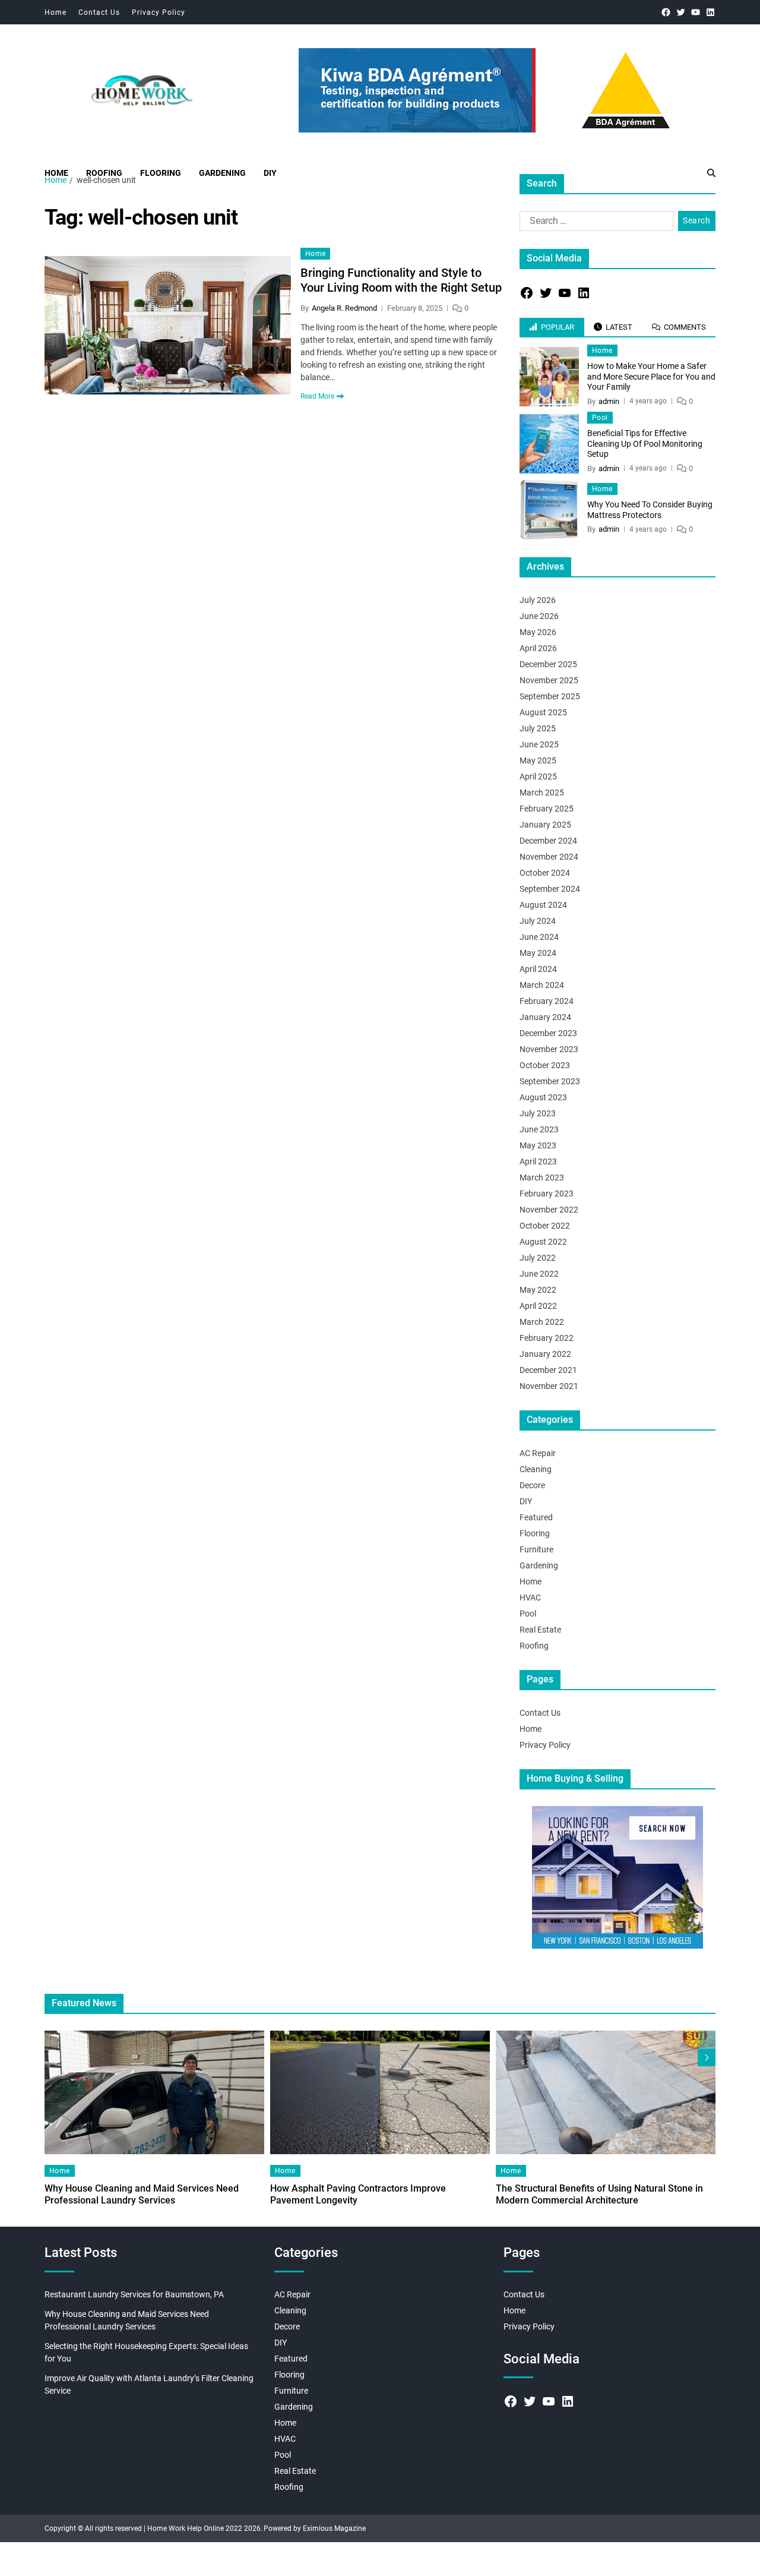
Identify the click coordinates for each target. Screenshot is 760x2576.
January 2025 (545, 825)
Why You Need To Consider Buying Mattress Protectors (650, 510)
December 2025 (548, 664)
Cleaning (536, 1469)
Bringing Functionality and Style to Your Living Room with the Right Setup (401, 280)
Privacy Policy (159, 12)
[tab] (552, 327)
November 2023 (549, 1049)
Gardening (222, 173)
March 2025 (542, 793)
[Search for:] (594, 223)
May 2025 (538, 760)
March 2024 (542, 985)
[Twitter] (681, 12)
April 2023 (538, 1161)
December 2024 (548, 841)
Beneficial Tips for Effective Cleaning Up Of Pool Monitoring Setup (645, 443)
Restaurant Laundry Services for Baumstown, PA (134, 2294)
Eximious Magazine (334, 2528)
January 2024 (545, 1017)
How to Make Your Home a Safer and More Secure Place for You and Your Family (651, 376)
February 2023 (547, 1194)
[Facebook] (666, 12)
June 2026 (539, 616)
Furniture (536, 1549)
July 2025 (538, 728)
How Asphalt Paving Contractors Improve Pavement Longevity (358, 2194)
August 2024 (543, 905)
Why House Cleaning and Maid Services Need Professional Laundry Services (142, 2194)
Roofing (104, 173)
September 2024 (550, 889)
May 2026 (538, 632)
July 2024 (538, 921)
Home (56, 12)
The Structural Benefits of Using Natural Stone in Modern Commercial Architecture (599, 2194)
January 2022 (545, 1354)
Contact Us (99, 12)
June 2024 (539, 937)
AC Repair (538, 1453)
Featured (536, 1517)
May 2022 (538, 1290)
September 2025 (550, 696)
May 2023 (538, 1145)
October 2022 (545, 1226)
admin (609, 401)
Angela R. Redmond (344, 308)
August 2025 (543, 712)
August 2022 (543, 1242)
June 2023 (539, 1129)
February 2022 (547, 1338)
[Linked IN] (710, 12)
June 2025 (539, 744)
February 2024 (547, 1001)
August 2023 (543, 1097)
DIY (270, 173)
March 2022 (542, 1322)
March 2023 (542, 1177)
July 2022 (538, 1258)
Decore (532, 1485)
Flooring (161, 173)
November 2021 (549, 1386)
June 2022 (539, 1274)
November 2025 (549, 680)
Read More (317, 396)
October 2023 (545, 1065)
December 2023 (548, 1033)
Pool (600, 418)
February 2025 (547, 809)
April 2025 (538, 776)
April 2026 (538, 648)
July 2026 (538, 600)
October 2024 (545, 873)
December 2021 (548, 1370)
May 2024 (538, 953)
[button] (707, 2057)
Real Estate (540, 1630)
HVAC (530, 1598)
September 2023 (550, 1081)
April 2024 (538, 969)
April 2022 (538, 1306)
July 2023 (538, 1113)
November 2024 (549, 857)
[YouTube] (696, 12)
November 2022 (549, 1210)
